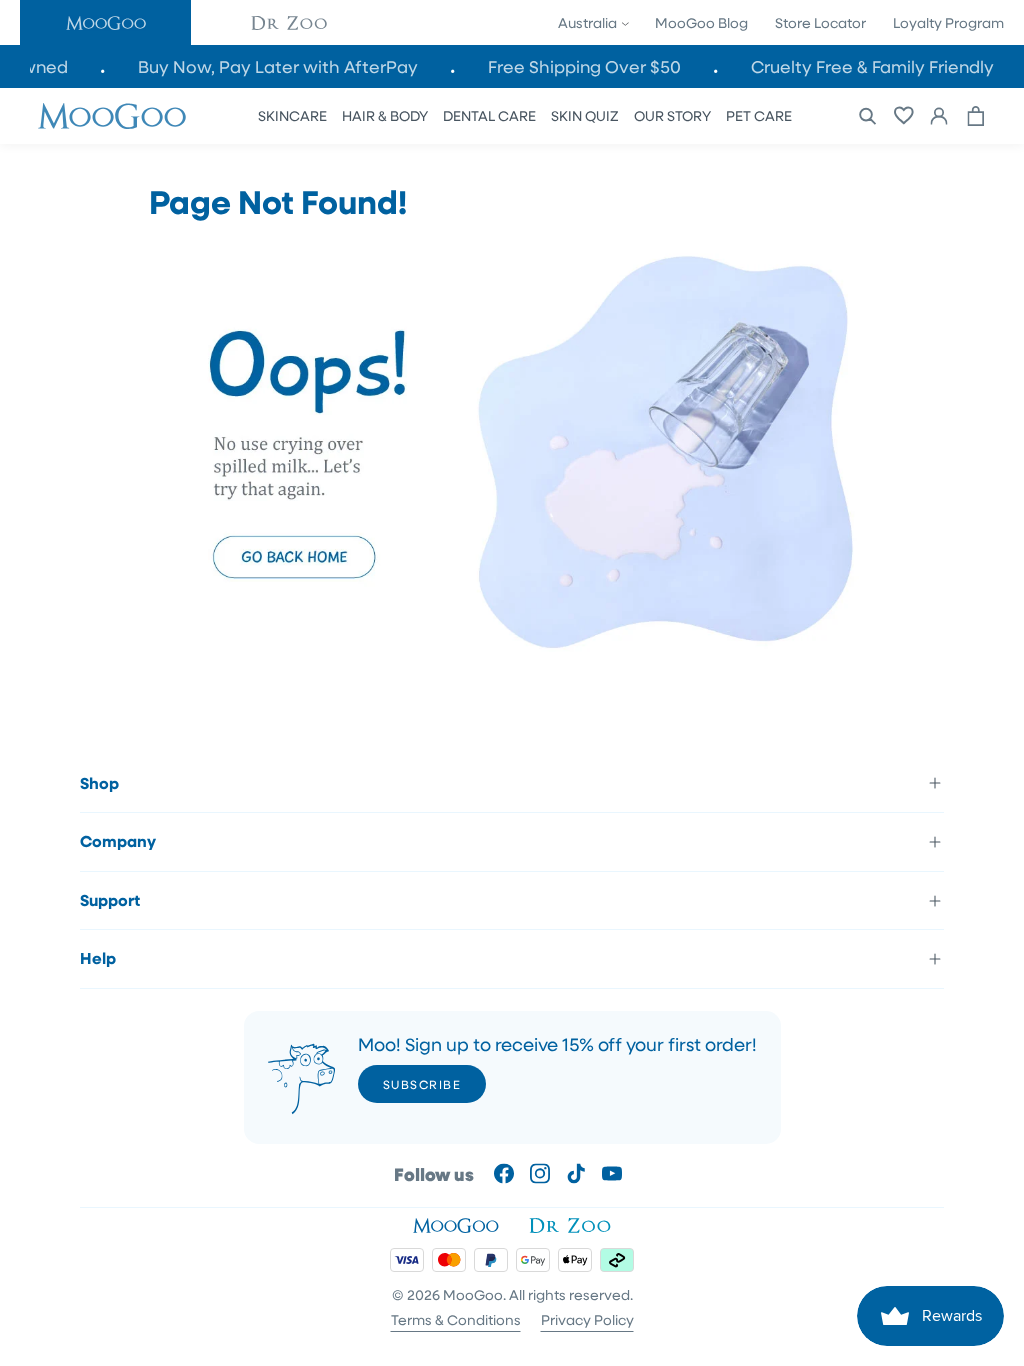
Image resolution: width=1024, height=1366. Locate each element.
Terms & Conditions (456, 1319)
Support (110, 900)
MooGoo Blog (701, 22)
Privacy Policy (587, 1319)
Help (98, 958)
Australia (589, 22)
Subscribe (422, 1084)
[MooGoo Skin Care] (112, 116)
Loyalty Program (948, 22)
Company (118, 841)
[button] (105, 22)
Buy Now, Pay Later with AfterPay (293, 66)
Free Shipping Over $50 (599, 66)
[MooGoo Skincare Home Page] (512, 660)
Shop (99, 783)
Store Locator (820, 22)
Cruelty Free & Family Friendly (887, 66)
